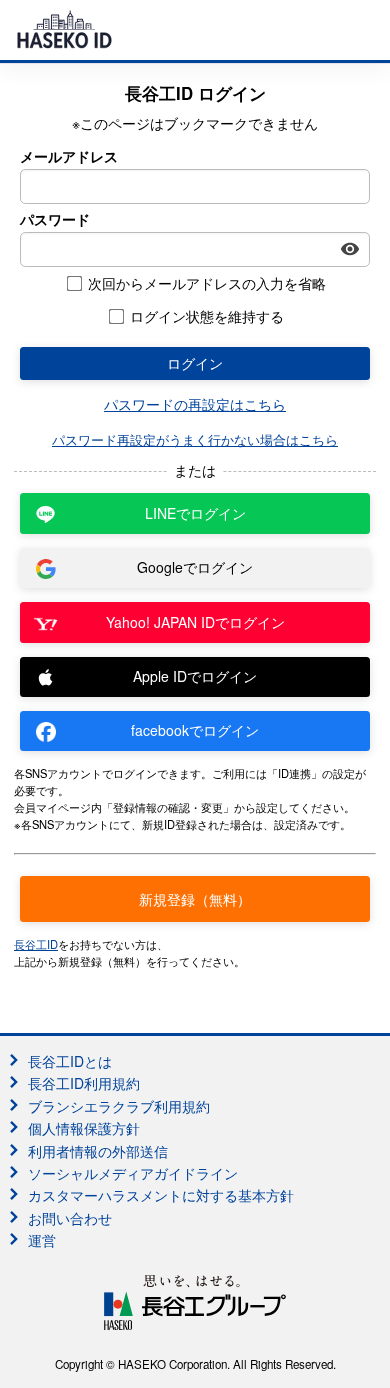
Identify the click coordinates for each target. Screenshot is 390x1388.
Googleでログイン (195, 567)
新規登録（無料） (195, 899)
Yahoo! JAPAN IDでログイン (195, 622)
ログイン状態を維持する (207, 316)
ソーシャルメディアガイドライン (133, 1173)
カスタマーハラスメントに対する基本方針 (161, 1195)
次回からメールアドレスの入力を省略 (207, 283)
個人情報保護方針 (84, 1128)
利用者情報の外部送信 (98, 1151)
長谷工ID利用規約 (84, 1083)
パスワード (55, 219)
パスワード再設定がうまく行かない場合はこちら (195, 439)
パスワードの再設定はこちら (195, 404)
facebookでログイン (195, 730)
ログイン (195, 363)
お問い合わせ (70, 1218)
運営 (42, 1240)
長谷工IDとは (70, 1061)
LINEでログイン (195, 513)
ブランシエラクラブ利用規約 (119, 1106)
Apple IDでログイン (195, 676)
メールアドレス (69, 156)
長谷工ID (36, 944)
